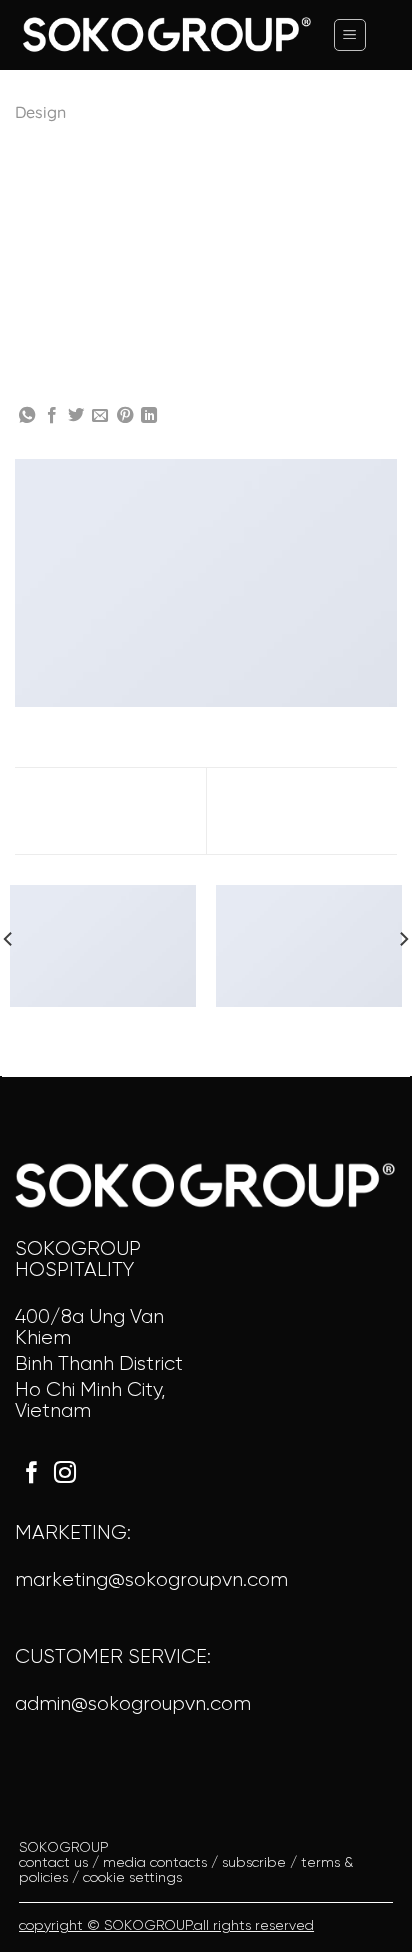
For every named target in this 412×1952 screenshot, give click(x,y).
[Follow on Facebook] (32, 1474)
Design (40, 112)
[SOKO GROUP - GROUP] (166, 34)
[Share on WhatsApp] (27, 416)
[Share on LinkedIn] (149, 416)
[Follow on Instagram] (65, 1474)
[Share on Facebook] (52, 416)
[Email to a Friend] (100, 416)
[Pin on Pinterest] (125, 416)
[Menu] (350, 35)
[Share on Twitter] (76, 416)
